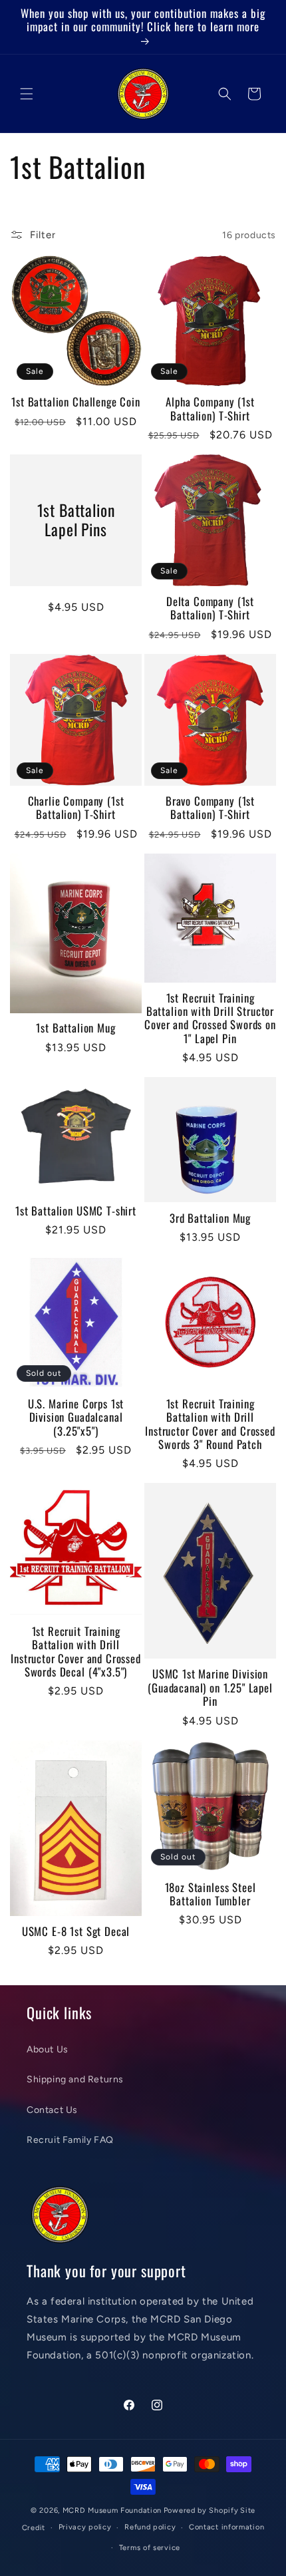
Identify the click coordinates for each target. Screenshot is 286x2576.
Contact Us (52, 2110)
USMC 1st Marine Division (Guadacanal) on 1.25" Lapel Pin (210, 1688)
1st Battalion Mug (75, 1028)
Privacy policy (85, 2527)
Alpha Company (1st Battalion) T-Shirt (210, 409)
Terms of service (150, 2548)
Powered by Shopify (201, 2510)
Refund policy (150, 2527)
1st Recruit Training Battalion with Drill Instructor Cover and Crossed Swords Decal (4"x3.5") (76, 1652)
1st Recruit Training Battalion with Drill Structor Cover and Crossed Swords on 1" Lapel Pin (210, 1019)
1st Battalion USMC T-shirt (76, 1211)
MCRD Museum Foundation (112, 2510)
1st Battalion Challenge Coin (76, 402)
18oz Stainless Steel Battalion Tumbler (211, 1894)
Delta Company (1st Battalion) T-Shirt (210, 608)
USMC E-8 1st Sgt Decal (76, 1931)
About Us (48, 2049)
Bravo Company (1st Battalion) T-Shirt (210, 808)
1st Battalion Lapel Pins (76, 520)
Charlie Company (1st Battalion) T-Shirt (76, 808)
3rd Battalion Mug (210, 1218)
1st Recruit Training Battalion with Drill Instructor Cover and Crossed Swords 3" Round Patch (210, 1424)
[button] (27, 94)
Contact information (226, 2527)
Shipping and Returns (75, 2079)
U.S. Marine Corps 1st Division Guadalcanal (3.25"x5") (76, 1417)
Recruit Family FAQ (70, 2140)
